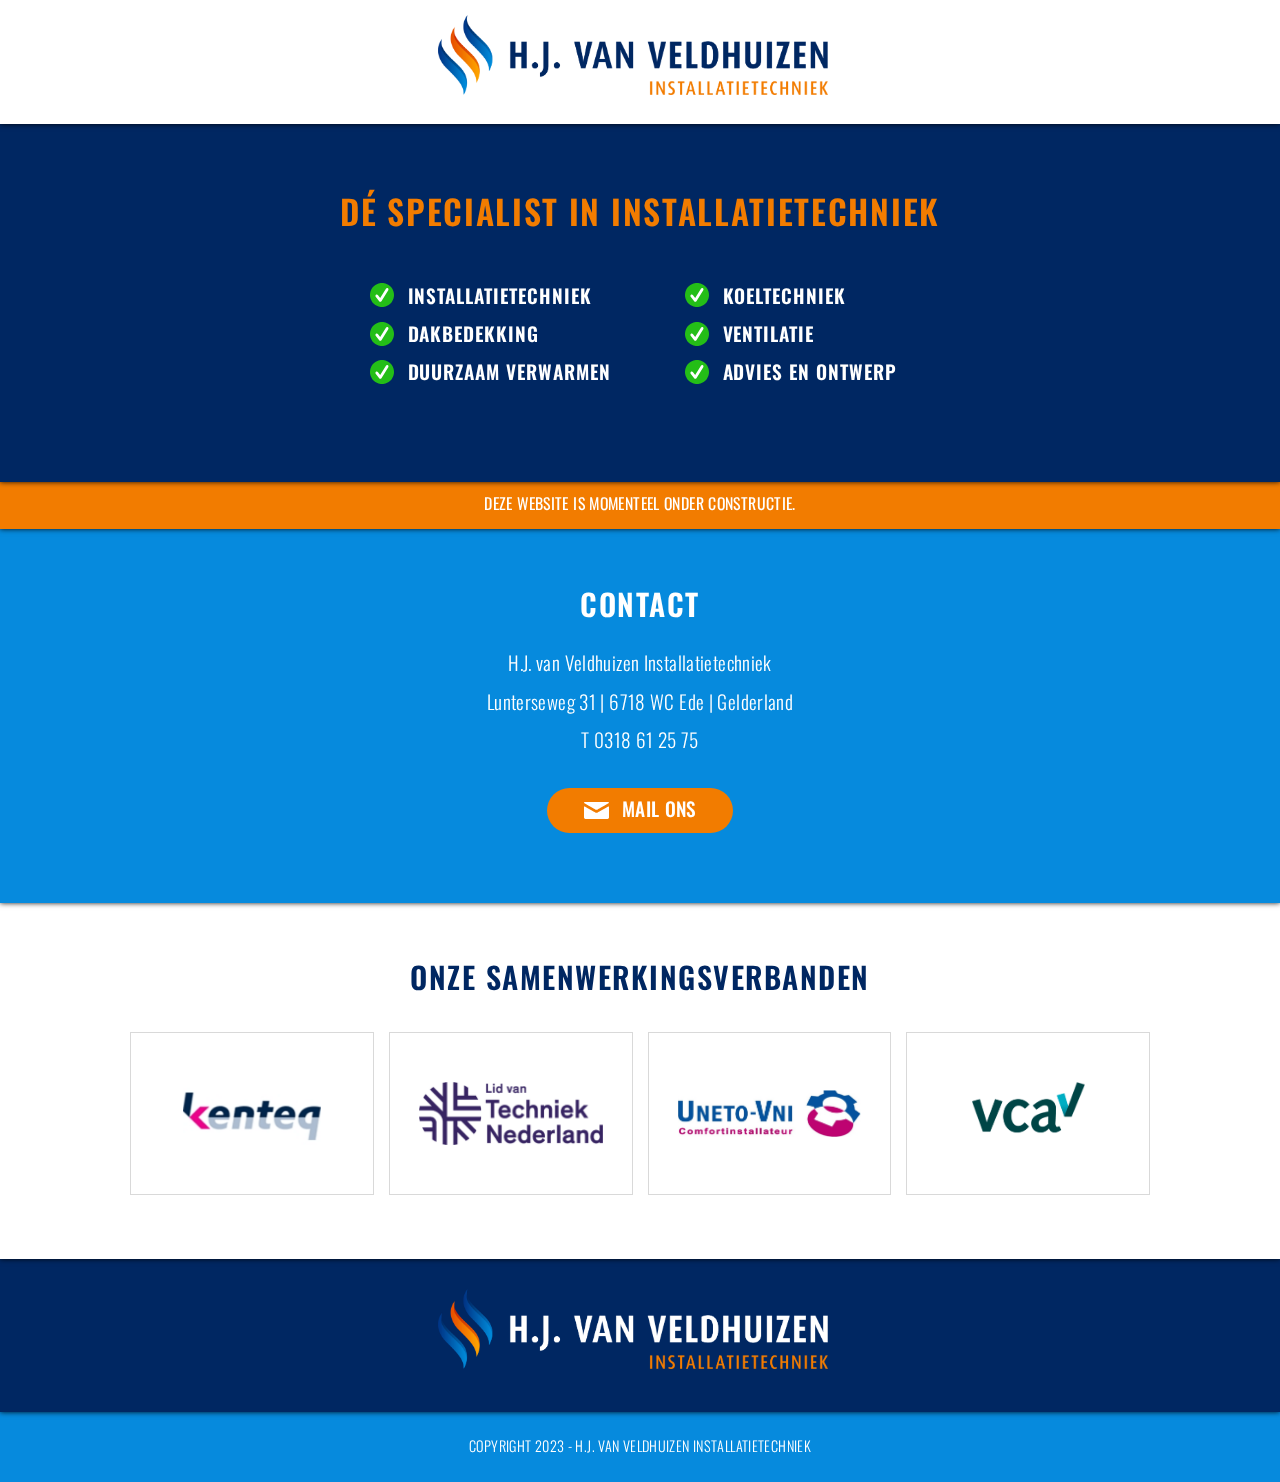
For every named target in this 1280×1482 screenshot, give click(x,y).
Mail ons (659, 808)
